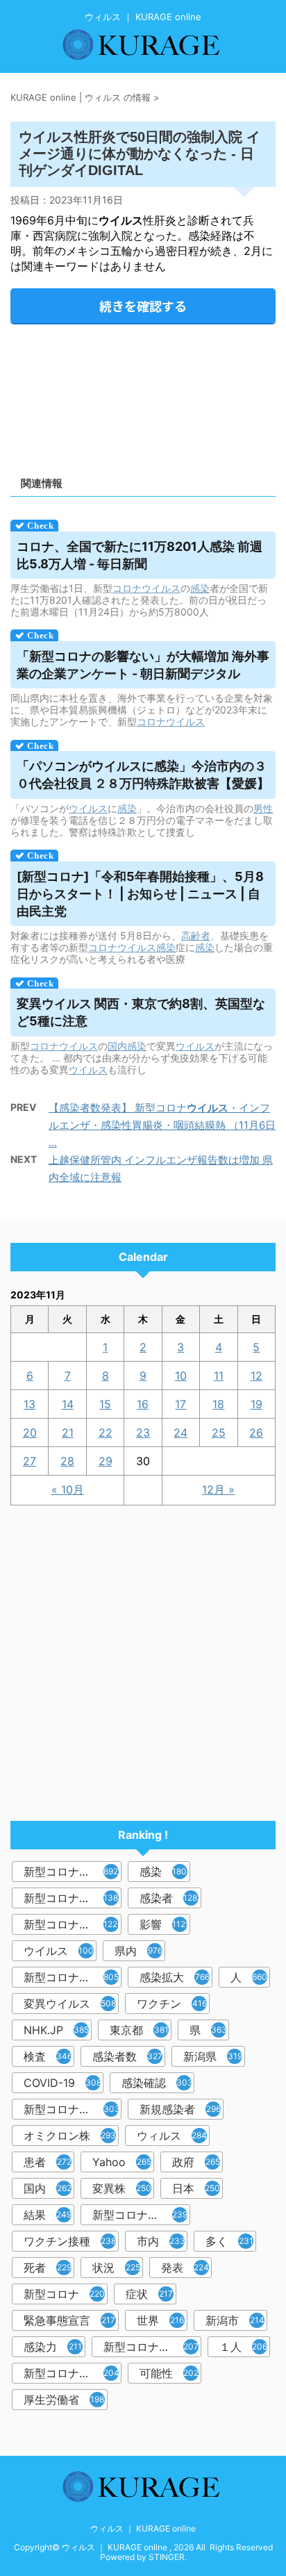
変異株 (122, 2188)
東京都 (139, 2030)
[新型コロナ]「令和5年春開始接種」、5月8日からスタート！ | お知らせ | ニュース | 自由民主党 (140, 894)
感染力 (53, 2347)
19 (256, 1404)
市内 (161, 2241)
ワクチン (172, 2004)
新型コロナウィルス (73, 1898)
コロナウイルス (146, 588)
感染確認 (157, 2083)
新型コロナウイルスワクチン (141, 2215)
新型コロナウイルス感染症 (73, 1924)
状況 (116, 2268)
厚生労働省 (64, 2400)
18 (218, 1404)
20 (30, 1433)
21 (68, 1433)
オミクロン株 (70, 2136)
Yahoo (122, 2162)
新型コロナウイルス (73, 1872)
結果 (48, 2215)
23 (143, 1433)
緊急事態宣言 (69, 2320)
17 (180, 1404)
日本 (196, 2188)
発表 (185, 2268)
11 (219, 1376)
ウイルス (88, 808)
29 (106, 1461)
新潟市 (235, 2320)
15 (105, 1404)
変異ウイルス (70, 2004)
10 (181, 1376)
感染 (200, 588)
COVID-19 (62, 2083)
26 (256, 1433)
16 (143, 1404)
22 (106, 1433)
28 (67, 1461)
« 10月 (68, 1489)
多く (229, 2241)
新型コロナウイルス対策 (73, 2373)
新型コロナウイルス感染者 (152, 2347)
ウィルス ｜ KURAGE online (143, 2528)
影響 (165, 1924)
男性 (263, 808)
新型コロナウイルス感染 (73, 1977)
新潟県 (213, 2056)
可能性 (169, 2373)
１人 (243, 2347)
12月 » (218, 1489)
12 (256, 1376)
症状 (149, 2294)
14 (68, 1404)
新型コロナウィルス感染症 (73, 2109)
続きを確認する (143, 306)
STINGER (167, 2557)
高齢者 (196, 935)
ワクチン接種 (70, 2241)
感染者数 (127, 2056)
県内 (138, 1951)
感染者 (170, 1898)
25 (219, 1433)
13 (30, 1404)
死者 (48, 2268)
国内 (117, 1046)
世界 (160, 2320)
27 (30, 1461)
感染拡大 (175, 1977)
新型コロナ (64, 2294)
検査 (48, 2056)
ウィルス (172, 2136)
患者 (48, 2162)
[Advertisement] (143, 395)
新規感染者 (180, 2109)
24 (180, 1433)
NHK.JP (56, 2030)
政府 (196, 2162)
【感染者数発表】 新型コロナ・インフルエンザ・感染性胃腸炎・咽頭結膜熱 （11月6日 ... (162, 1125)
